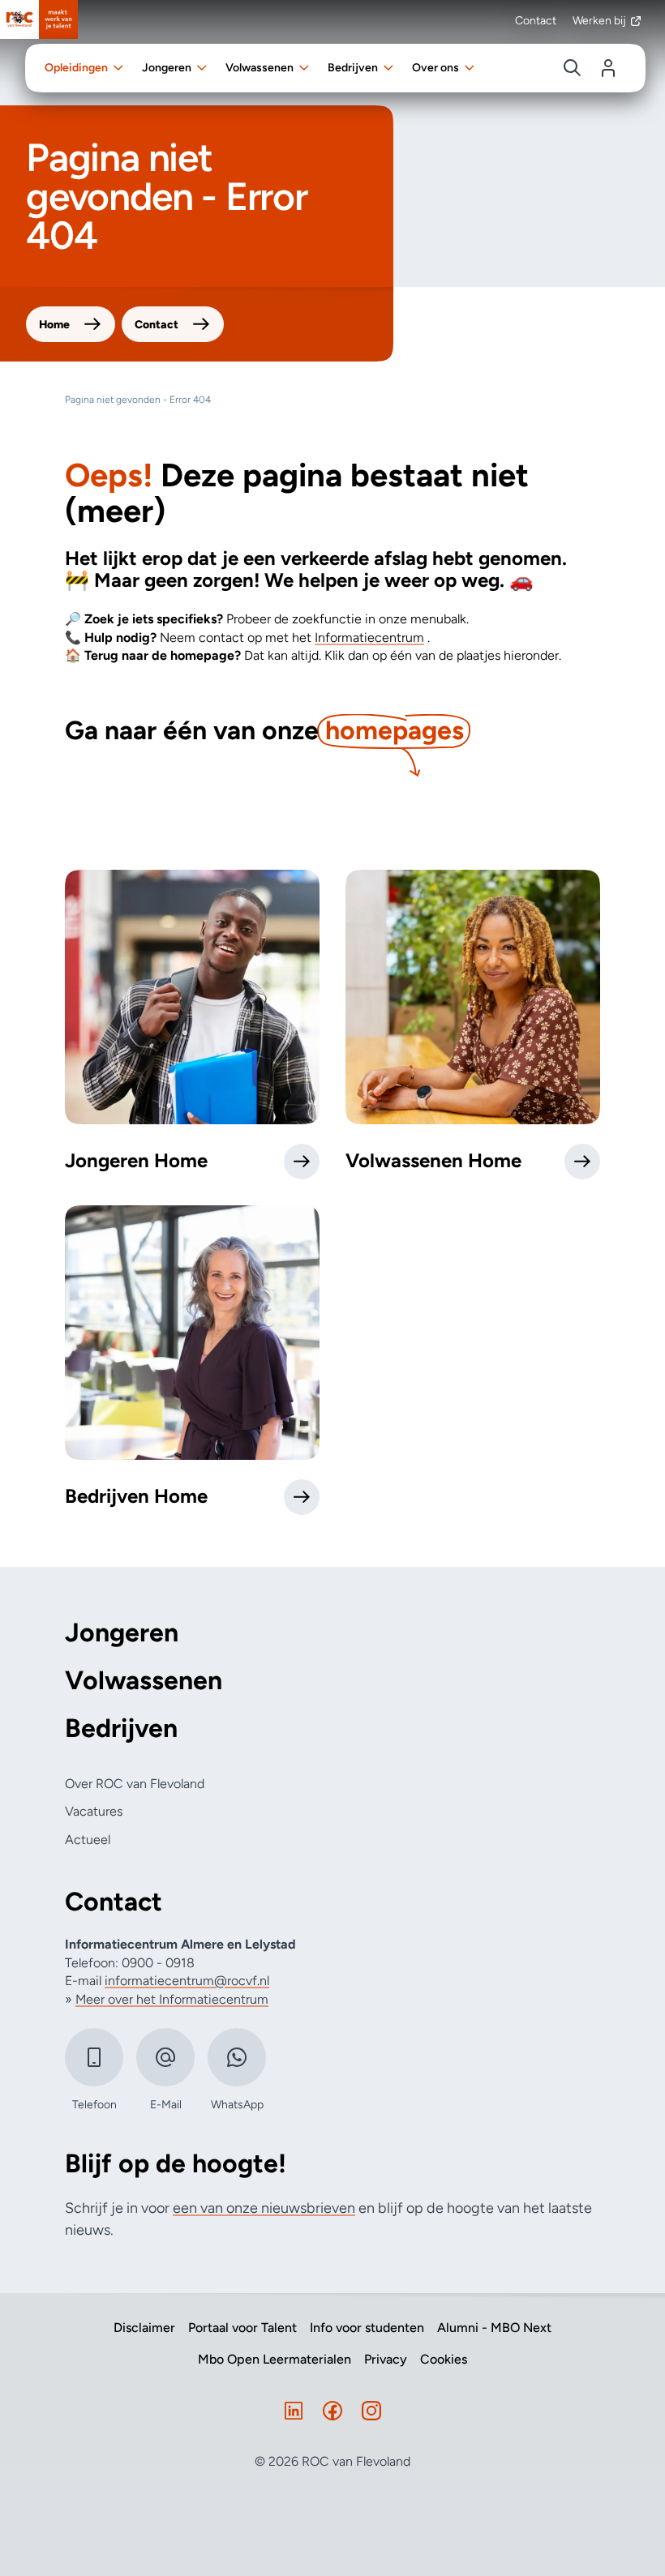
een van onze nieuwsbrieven (264, 2208)
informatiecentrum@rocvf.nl (187, 1981)
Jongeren (122, 1633)
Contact (536, 21)
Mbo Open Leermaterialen (275, 2360)
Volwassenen (144, 1681)
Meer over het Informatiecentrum (172, 1999)
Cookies (444, 2360)
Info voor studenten (367, 2328)
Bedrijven (121, 1729)
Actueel (88, 1840)
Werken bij (599, 21)
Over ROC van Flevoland (135, 1784)
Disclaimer (144, 2328)
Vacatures (94, 1811)
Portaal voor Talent (242, 2328)
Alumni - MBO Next (494, 2328)
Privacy (386, 2360)
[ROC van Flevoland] (39, 19)
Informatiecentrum (369, 638)
